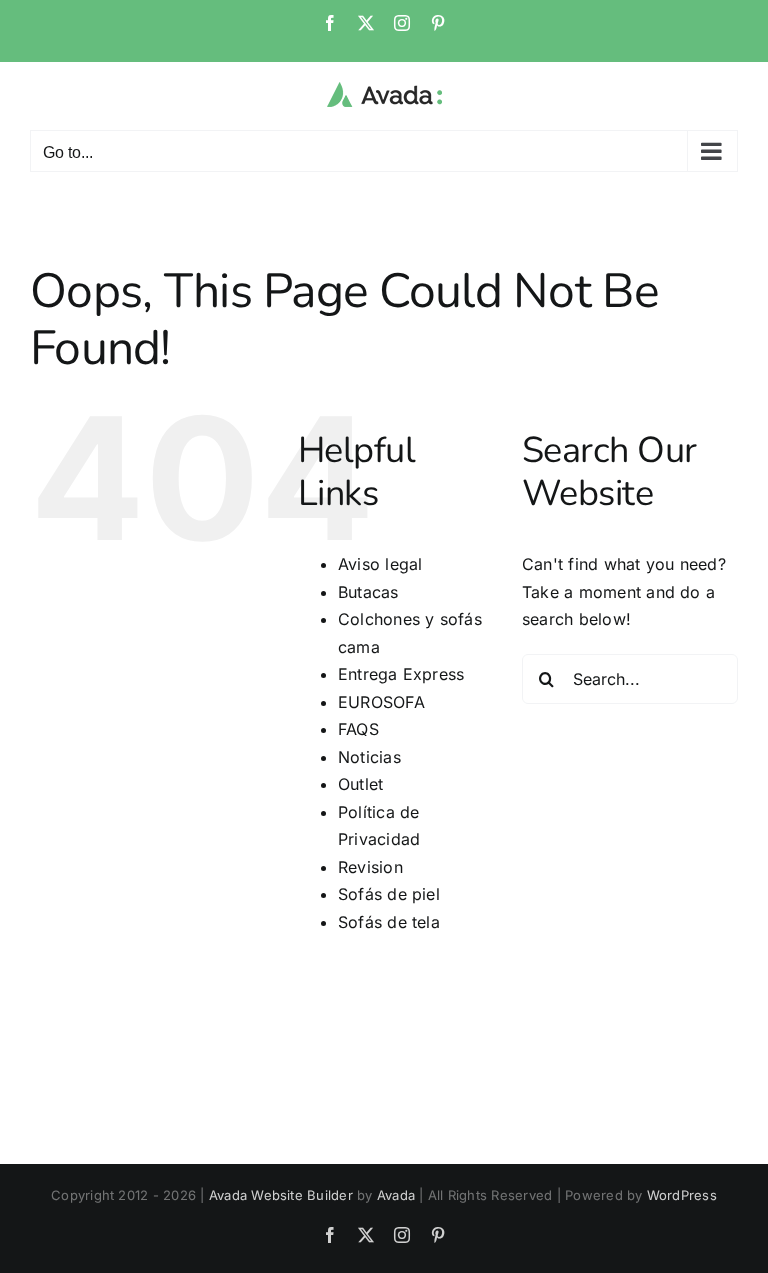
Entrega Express (401, 674)
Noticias (369, 757)
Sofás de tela (389, 922)
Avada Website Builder (281, 1195)
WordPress (682, 1195)
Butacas (368, 592)
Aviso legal (380, 564)
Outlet (360, 784)
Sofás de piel (389, 894)
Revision (370, 867)
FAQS (358, 729)
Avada (396, 1195)
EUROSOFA (381, 702)
